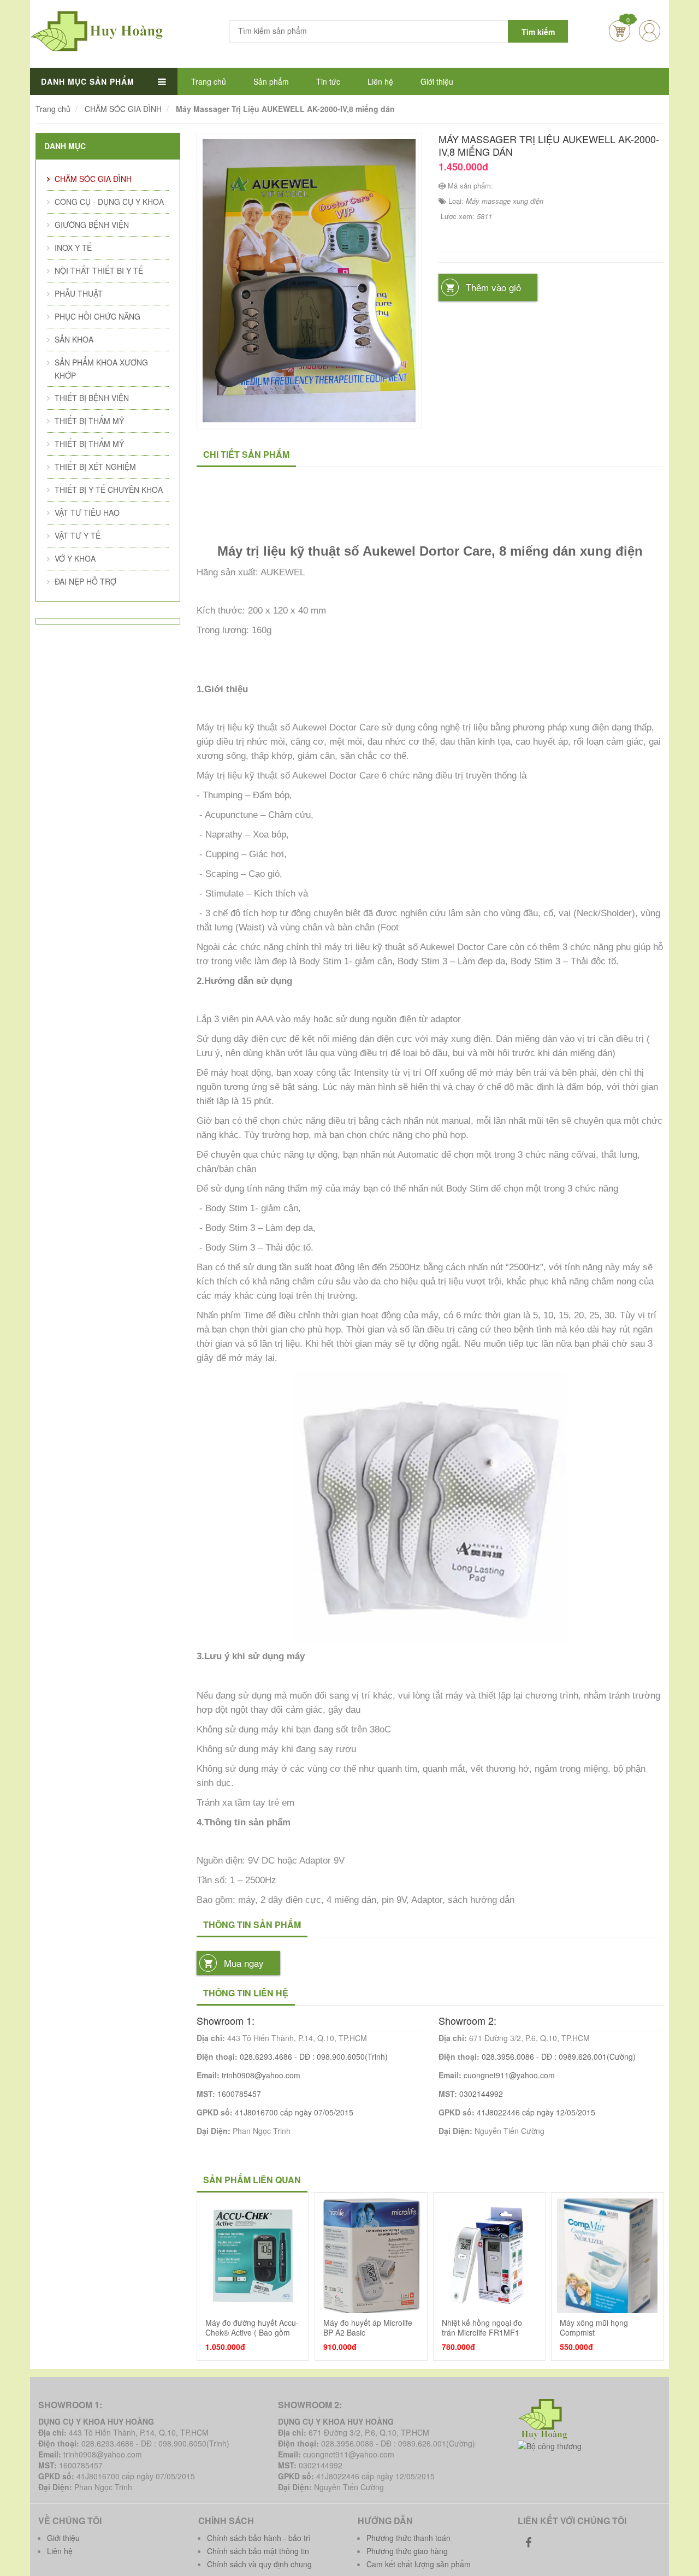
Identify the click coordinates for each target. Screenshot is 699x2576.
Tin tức (328, 81)
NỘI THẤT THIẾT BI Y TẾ (99, 270)
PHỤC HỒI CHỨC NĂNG (97, 316)
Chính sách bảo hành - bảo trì (259, 2538)
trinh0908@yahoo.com (261, 2075)
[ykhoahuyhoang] (544, 2418)
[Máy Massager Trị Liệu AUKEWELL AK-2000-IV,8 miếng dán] (309, 279)
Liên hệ (380, 81)
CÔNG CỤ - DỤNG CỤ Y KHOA (109, 202)
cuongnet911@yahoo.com (509, 2075)
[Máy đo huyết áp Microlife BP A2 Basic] (371, 2256)
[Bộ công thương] (550, 2445)
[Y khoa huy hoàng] (97, 30)
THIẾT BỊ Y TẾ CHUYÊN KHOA (109, 490)
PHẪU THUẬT (79, 293)
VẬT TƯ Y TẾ (78, 535)
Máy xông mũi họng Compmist (594, 2327)
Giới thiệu (437, 81)
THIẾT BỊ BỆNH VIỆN (92, 398)
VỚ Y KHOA (75, 558)
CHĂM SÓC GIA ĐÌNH (93, 179)
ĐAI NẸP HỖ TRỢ (85, 581)
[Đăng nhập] (650, 31)
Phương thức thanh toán (408, 2538)
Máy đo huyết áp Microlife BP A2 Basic (368, 2327)
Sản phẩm (271, 81)
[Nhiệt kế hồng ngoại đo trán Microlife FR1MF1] (489, 2256)
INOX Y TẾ (73, 247)
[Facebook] (529, 2542)
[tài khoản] (658, 14)
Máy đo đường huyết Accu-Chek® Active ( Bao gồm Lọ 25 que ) (252, 2333)
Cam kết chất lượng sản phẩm (419, 2564)
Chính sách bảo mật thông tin (258, 2551)
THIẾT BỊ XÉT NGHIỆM (95, 467)
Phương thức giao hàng (407, 2551)
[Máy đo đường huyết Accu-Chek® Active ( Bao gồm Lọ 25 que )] (253, 2256)
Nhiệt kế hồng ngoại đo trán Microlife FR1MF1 (482, 2327)
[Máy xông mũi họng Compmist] (607, 2256)
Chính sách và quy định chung (259, 2564)
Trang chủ (209, 81)
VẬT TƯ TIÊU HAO (87, 512)
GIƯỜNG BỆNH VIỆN (92, 225)
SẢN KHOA (74, 339)
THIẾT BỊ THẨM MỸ (89, 421)
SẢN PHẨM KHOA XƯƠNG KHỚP (101, 369)
